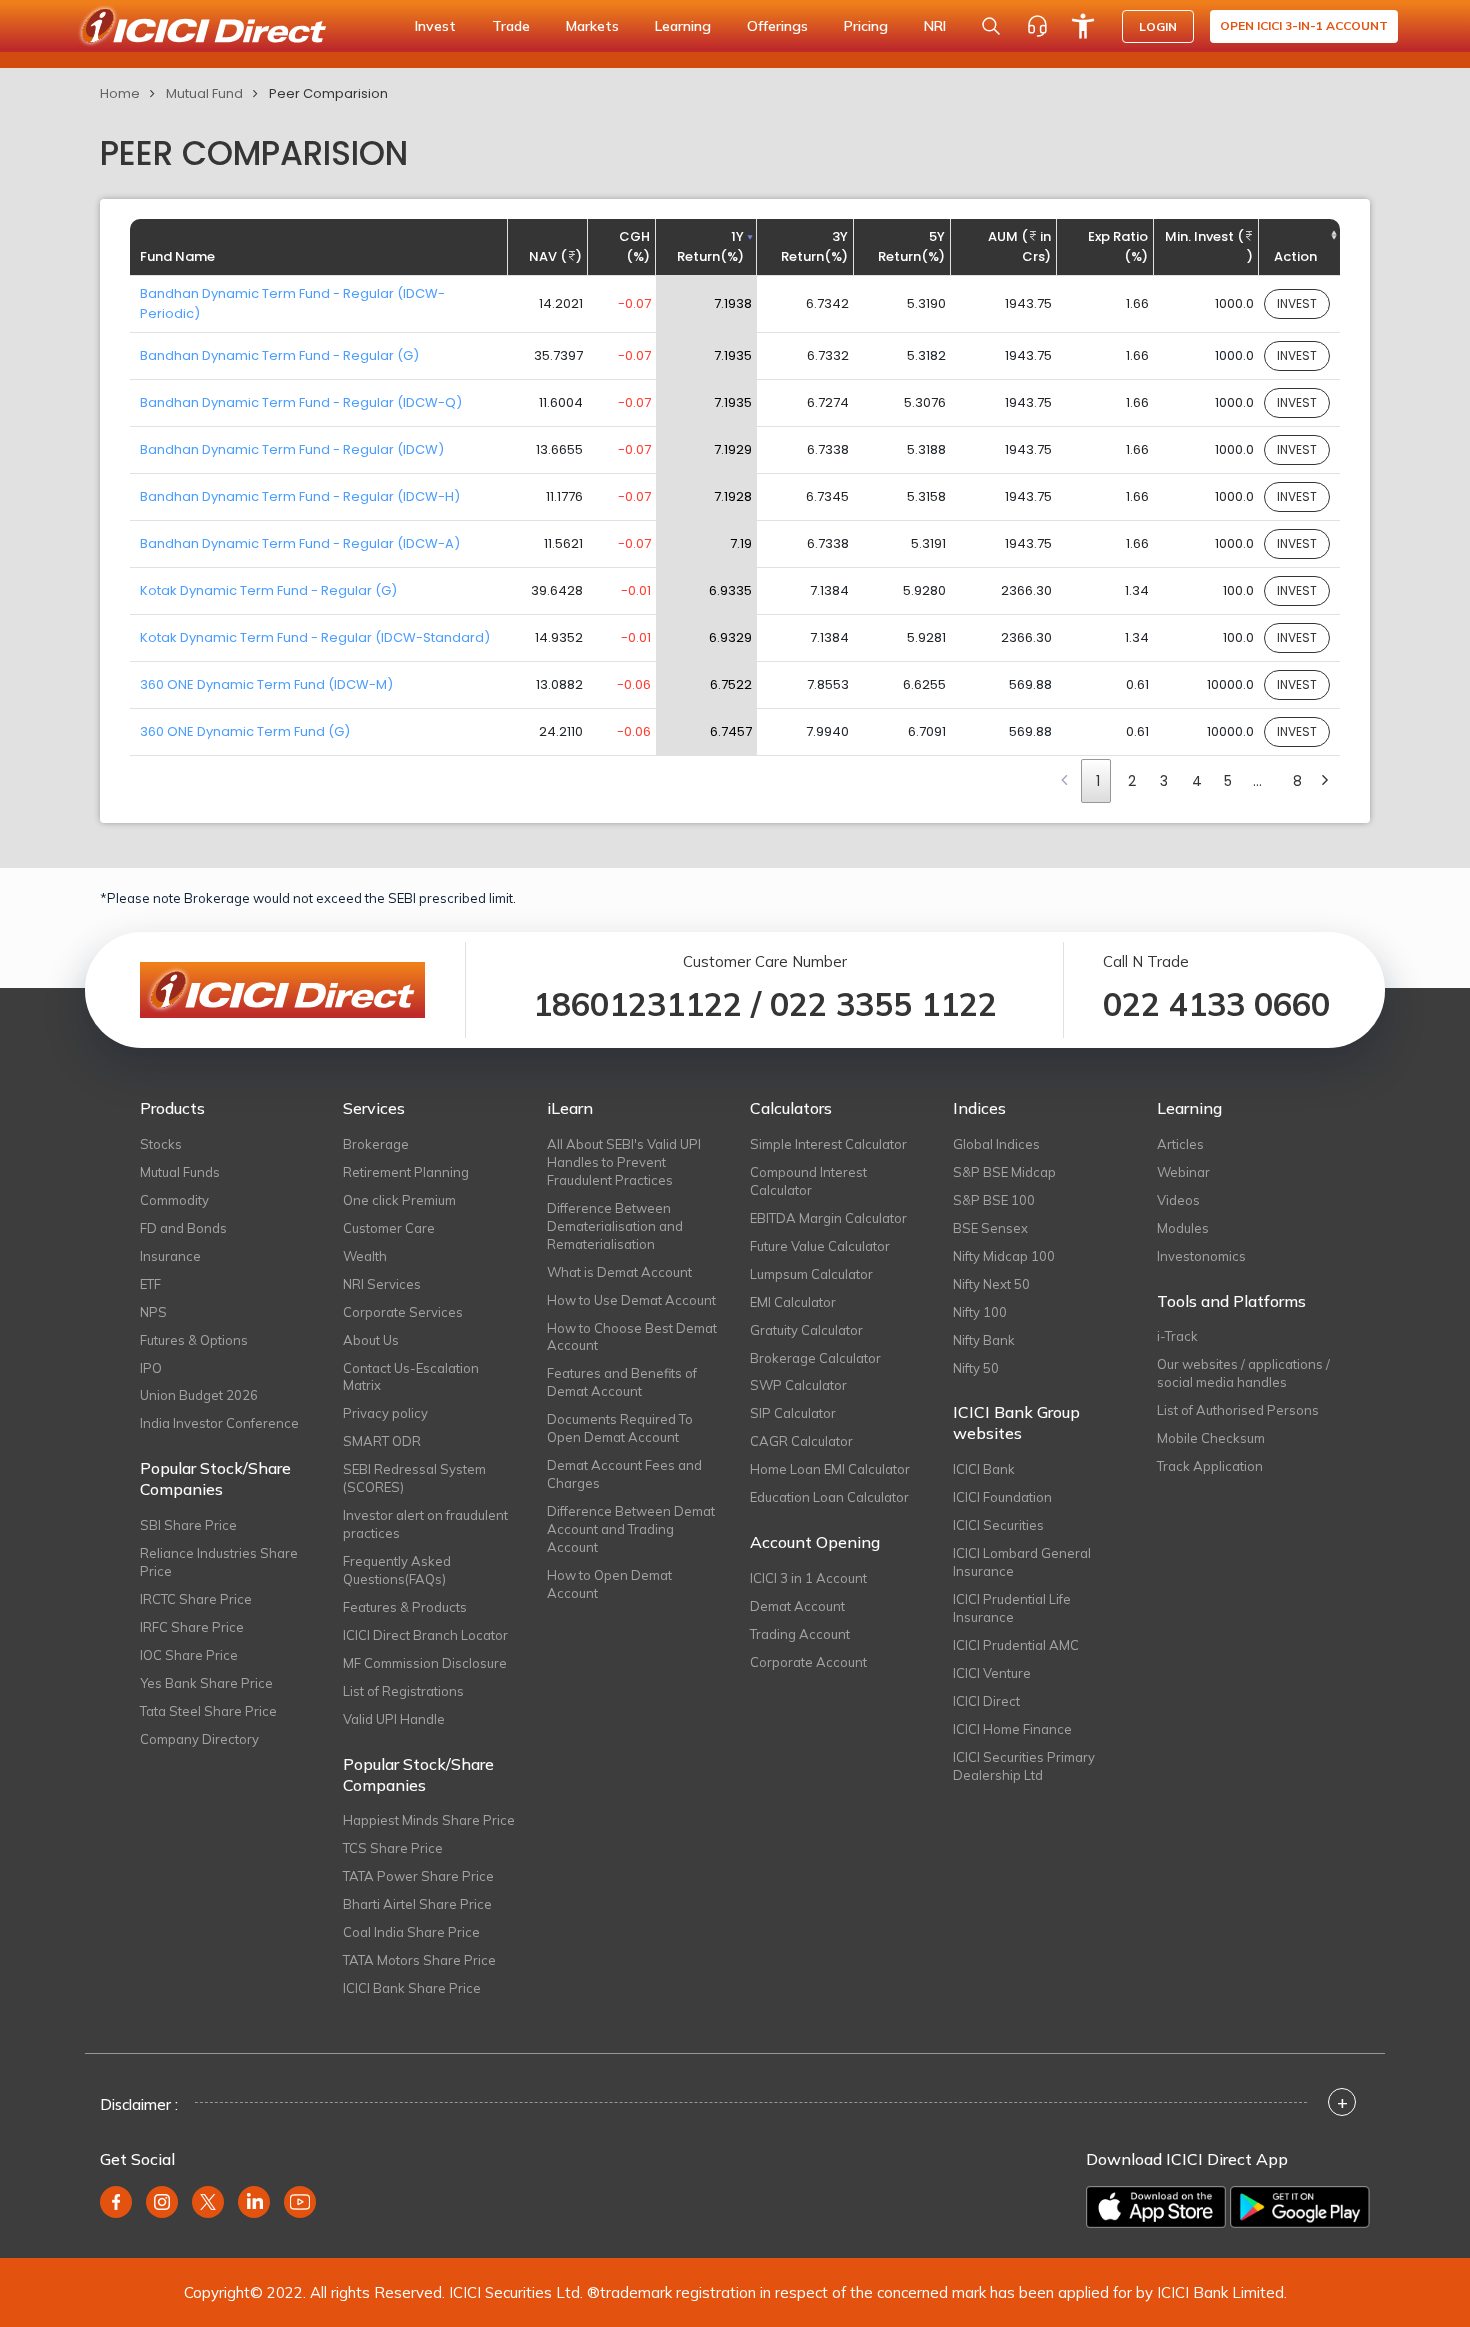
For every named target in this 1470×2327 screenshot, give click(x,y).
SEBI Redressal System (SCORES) (414, 1478)
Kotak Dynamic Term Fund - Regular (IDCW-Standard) (315, 637)
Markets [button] (592, 26)
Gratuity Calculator (806, 1330)
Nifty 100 (980, 1312)
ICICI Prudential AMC (1016, 1645)
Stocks (161, 1144)
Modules (1183, 1228)
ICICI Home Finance (1012, 1729)
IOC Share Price (189, 1655)
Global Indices (996, 1144)
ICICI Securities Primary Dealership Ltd (1024, 1766)
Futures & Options (194, 1340)
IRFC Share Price (192, 1627)
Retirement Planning (406, 1172)
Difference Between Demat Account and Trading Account (631, 1529)
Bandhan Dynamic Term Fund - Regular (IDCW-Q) (301, 402)
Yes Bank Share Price (206, 1683)
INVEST (1297, 303)
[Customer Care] (1037, 26)
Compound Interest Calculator (808, 1181)
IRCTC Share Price (196, 1599)
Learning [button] (683, 26)
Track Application (1210, 1466)
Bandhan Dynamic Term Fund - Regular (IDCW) (292, 449)
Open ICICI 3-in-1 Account (1304, 25)
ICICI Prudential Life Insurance (1012, 1608)
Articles (1180, 1144)
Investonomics (1201, 1256)
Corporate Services (403, 1312)
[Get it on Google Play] (1300, 2207)
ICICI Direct (986, 1701)
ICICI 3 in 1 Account (808, 1578)
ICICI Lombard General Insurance (1022, 1562)
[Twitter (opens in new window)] (208, 2202)
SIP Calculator (793, 1413)
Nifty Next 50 (991, 1284)
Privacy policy (385, 1413)
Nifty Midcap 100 (1004, 1256)
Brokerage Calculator (815, 1358)
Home (120, 93)
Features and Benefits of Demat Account (622, 1382)
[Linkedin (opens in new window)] (254, 2202)
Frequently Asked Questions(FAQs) (397, 1570)
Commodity (174, 1200)
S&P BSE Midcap (1004, 1172)
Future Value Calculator (820, 1246)
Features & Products (405, 1607)
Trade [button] (511, 26)
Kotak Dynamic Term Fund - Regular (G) (268, 590)
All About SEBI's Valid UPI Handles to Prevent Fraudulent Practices (624, 1162)
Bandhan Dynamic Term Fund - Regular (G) (279, 355)
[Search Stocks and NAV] (991, 26)
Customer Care (389, 1228)
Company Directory (199, 1739)
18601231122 (637, 1004)
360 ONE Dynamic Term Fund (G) (245, 731)
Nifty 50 (976, 1368)
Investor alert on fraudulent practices (425, 1524)
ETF (150, 1284)
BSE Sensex (990, 1228)
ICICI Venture (992, 1673)
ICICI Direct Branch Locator (425, 1635)
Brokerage (376, 1144)
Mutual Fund (204, 93)
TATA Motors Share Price (419, 1960)
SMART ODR (382, 1441)
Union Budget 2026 (199, 1395)
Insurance (170, 1256)
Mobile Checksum (1211, 1438)
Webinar (1183, 1172)
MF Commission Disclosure (425, 1663)
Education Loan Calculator (829, 1497)
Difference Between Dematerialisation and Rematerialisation (615, 1226)
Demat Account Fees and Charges (624, 1474)
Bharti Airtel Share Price (417, 1904)
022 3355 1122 (883, 1004)
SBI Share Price (188, 1525)
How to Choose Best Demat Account (632, 1337)
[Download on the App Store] (1156, 2207)
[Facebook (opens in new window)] (116, 2202)
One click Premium (399, 1200)
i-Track (1177, 1336)
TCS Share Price (393, 1848)
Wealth (365, 1256)
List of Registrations (403, 1691)
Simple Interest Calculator (828, 1144)
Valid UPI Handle (394, 1719)
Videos (1178, 1200)
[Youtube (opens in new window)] (300, 2202)
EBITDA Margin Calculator (828, 1218)
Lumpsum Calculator (811, 1274)
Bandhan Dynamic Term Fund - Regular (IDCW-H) (300, 496)
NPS (153, 1312)
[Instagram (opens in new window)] (162, 2202)
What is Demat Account (619, 1272)
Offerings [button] (777, 26)
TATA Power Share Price (418, 1876)
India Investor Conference (219, 1423)
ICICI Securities (998, 1525)
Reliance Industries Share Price (219, 1562)
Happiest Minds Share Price (429, 1820)
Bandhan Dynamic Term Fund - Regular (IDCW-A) (300, 543)
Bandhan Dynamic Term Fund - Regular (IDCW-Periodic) (292, 303)
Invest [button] (435, 26)
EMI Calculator (793, 1302)
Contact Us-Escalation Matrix (411, 1377)
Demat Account (797, 1606)
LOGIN (1158, 26)
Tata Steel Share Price (208, 1711)
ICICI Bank (984, 1469)
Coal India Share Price (411, 1932)
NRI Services (382, 1284)
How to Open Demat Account (609, 1584)
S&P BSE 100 (994, 1200)
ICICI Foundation (1002, 1497)
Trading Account (800, 1634)
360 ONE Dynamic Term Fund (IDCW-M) (266, 684)
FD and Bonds (183, 1228)
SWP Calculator (798, 1385)
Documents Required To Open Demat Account (620, 1428)
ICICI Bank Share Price (412, 1988)
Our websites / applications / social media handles (1243, 1373)
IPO (151, 1368)
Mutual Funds (180, 1172)
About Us (371, 1340)
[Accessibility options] (1083, 26)
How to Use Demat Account (631, 1300)
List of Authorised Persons (1238, 1410)
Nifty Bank (984, 1340)
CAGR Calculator (801, 1441)
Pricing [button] (866, 26)
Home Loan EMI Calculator (830, 1469)
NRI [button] (935, 26)
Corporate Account (808, 1662)
